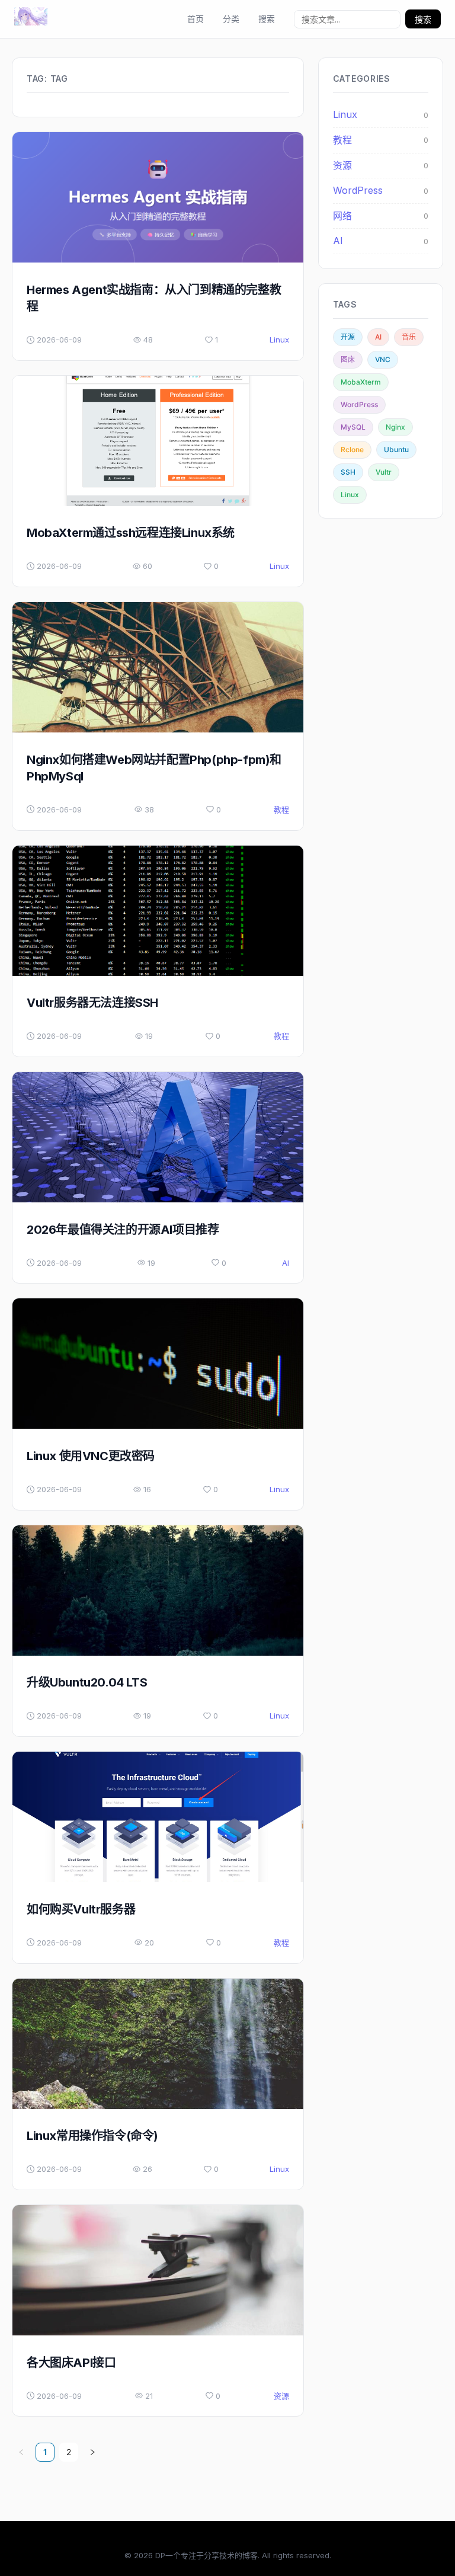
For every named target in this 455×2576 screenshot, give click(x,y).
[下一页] (92, 2452)
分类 (231, 19)
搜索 (267, 19)
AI (286, 1263)
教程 (281, 809)
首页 (196, 19)
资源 (281, 2396)
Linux (279, 340)
